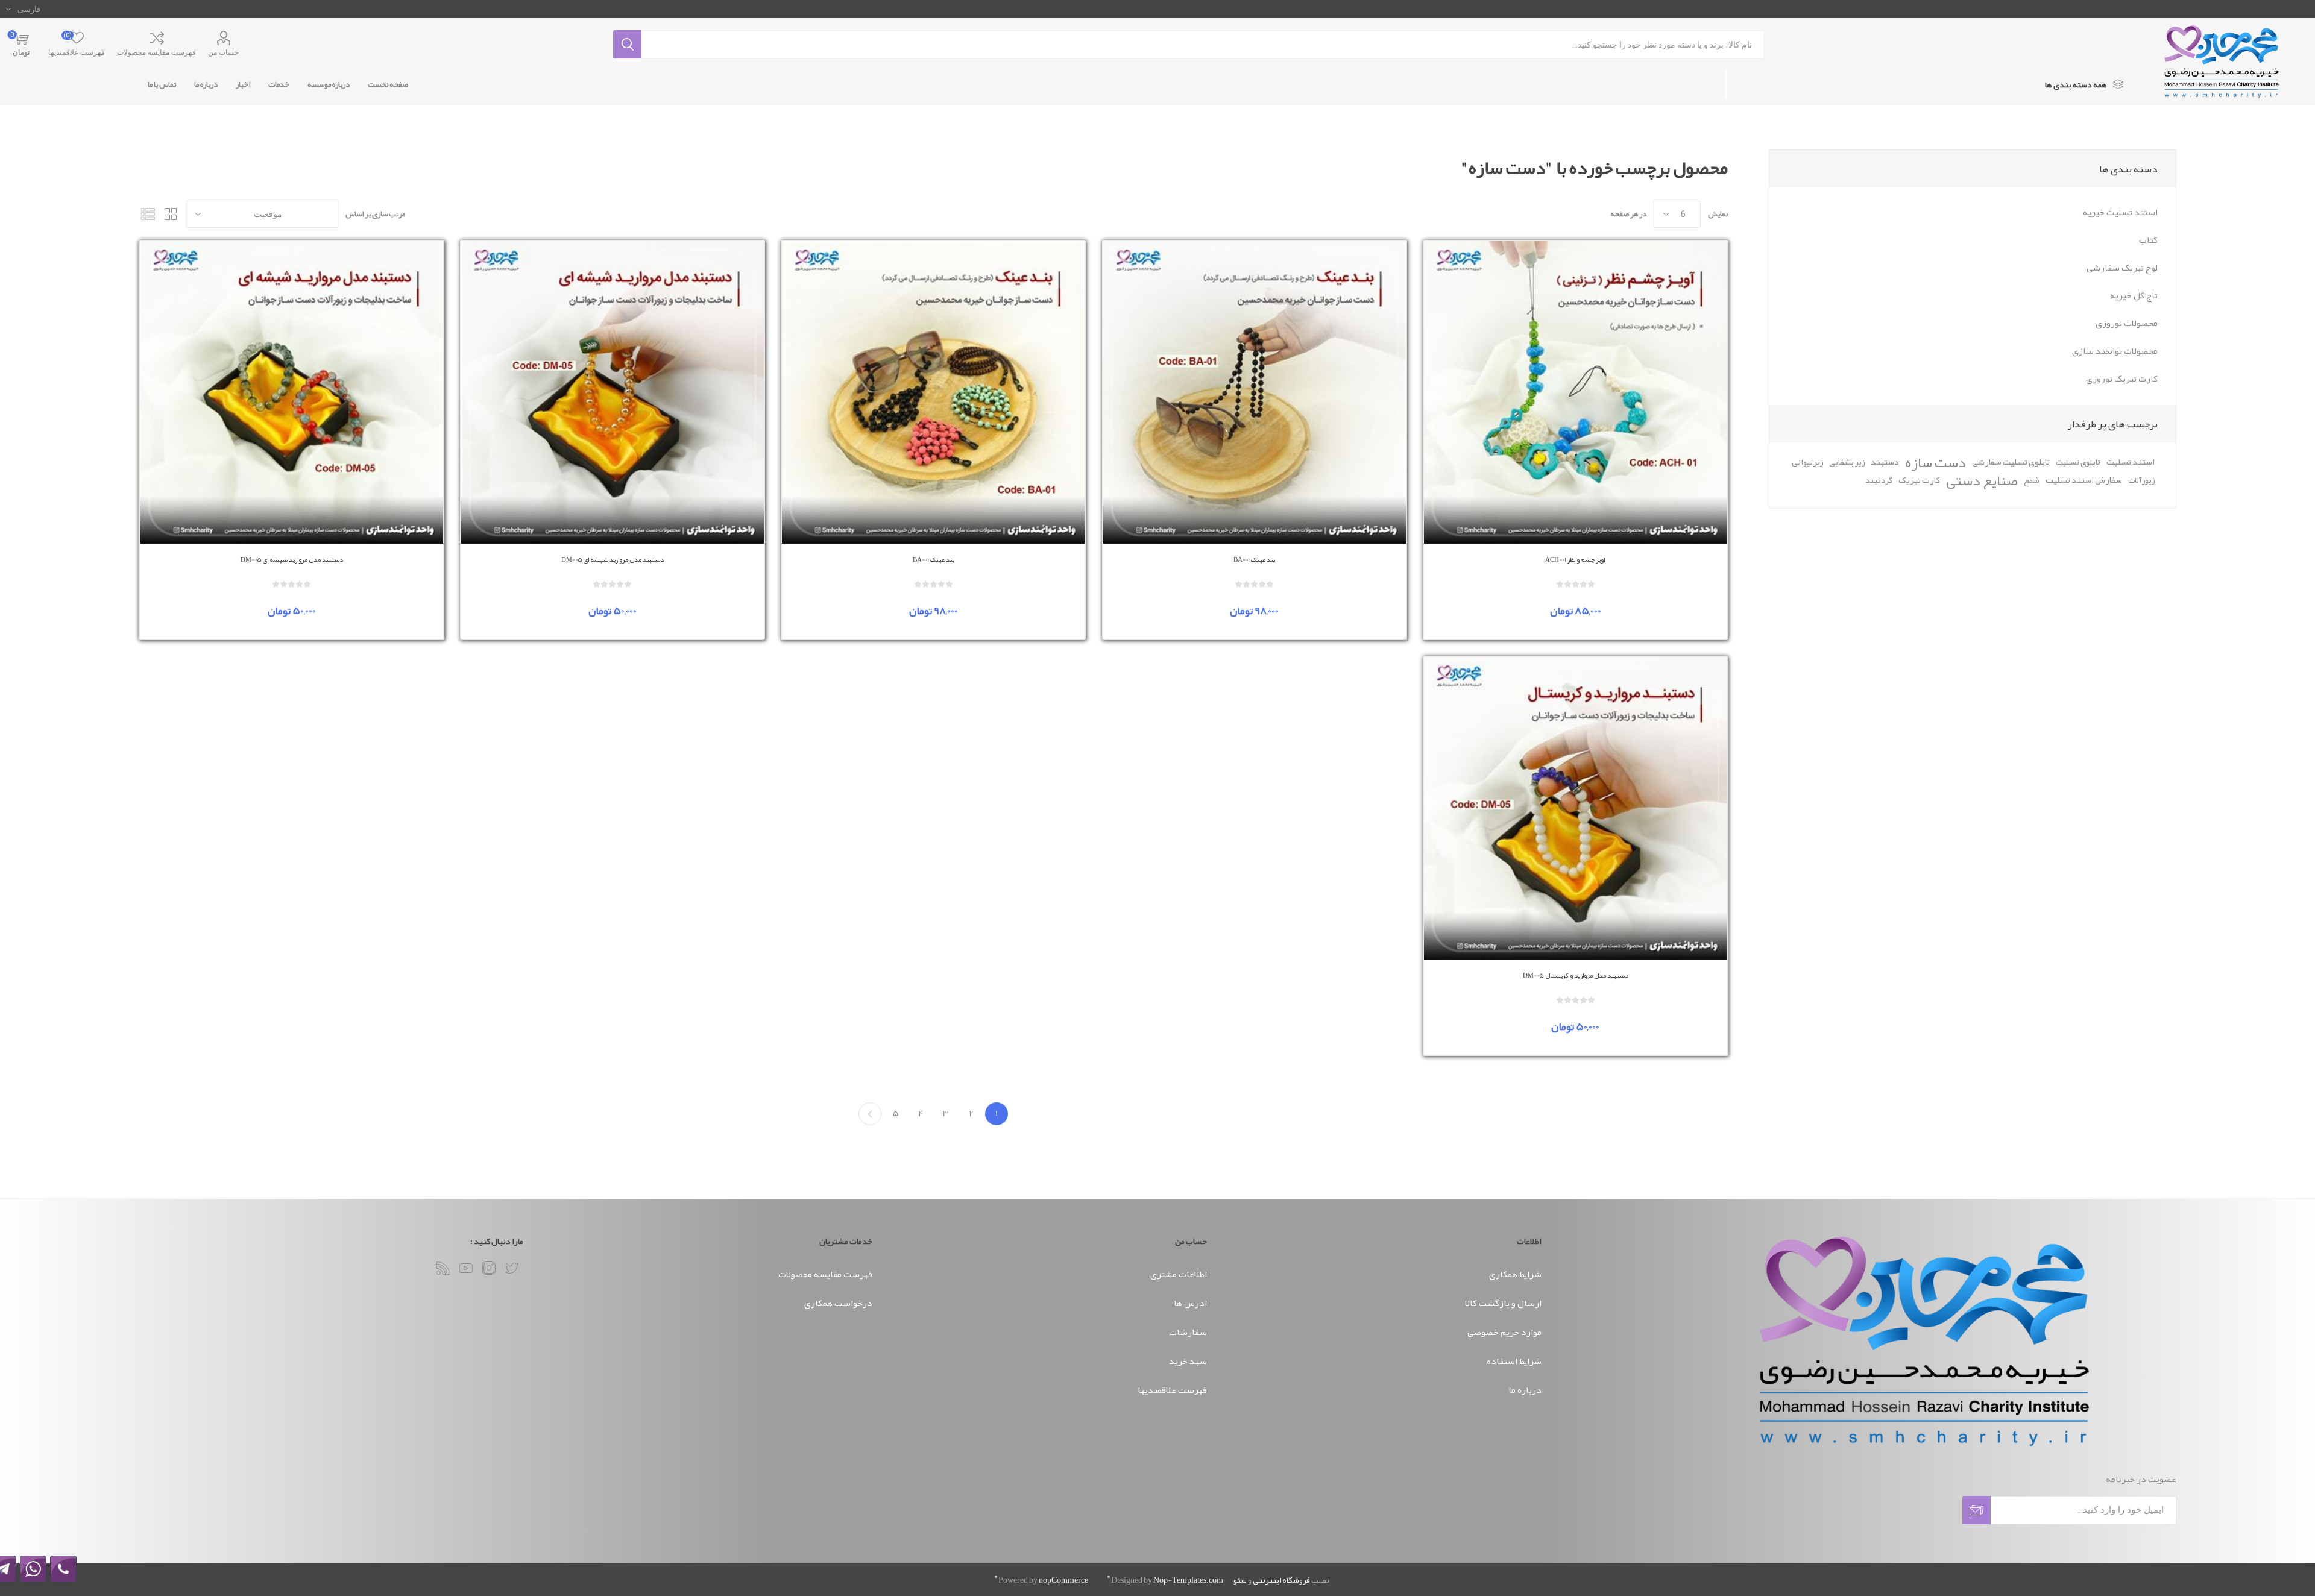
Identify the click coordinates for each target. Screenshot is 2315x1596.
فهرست (148, 214)
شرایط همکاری (1515, 1274)
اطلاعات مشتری (1179, 1274)
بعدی (870, 1114)
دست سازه (1935, 462)
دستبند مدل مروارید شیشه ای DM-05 (613, 559)
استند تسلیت (2131, 462)
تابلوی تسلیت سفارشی (2011, 462)
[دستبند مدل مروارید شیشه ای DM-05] (613, 392)
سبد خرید (1188, 1361)
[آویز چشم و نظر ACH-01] (1575, 392)
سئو (1240, 1580)
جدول (171, 214)
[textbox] (1203, 44)
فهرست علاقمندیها (1172, 1390)
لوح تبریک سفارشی (2122, 268)
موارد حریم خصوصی (1504, 1332)
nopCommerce (1063, 1580)
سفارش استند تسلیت (2084, 480)
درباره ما (1525, 1390)
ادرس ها (1190, 1303)
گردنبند (1879, 480)
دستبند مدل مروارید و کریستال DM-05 (1576, 975)
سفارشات (1188, 1332)
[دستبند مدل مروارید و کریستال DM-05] (1575, 808)
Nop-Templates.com (1188, 1580)
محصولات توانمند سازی (2115, 351)
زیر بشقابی (1847, 462)
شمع (2032, 480)
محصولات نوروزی (2127, 323)
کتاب (2148, 240)
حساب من (223, 52)
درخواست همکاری (838, 1303)
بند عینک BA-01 (1254, 559)
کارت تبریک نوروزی (2122, 379)
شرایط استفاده (1514, 1361)
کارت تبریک (1919, 480)
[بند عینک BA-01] (1255, 392)
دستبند (1885, 462)
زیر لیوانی (1807, 462)
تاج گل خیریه (2134, 295)
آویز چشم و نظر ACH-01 (1575, 559)
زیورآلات (2141, 480)
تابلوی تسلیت (2078, 462)
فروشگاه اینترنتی (1281, 1580)
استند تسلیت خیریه (2120, 212)
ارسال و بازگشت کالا (1503, 1303)
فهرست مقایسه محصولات (156, 52)
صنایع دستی (1982, 480)
